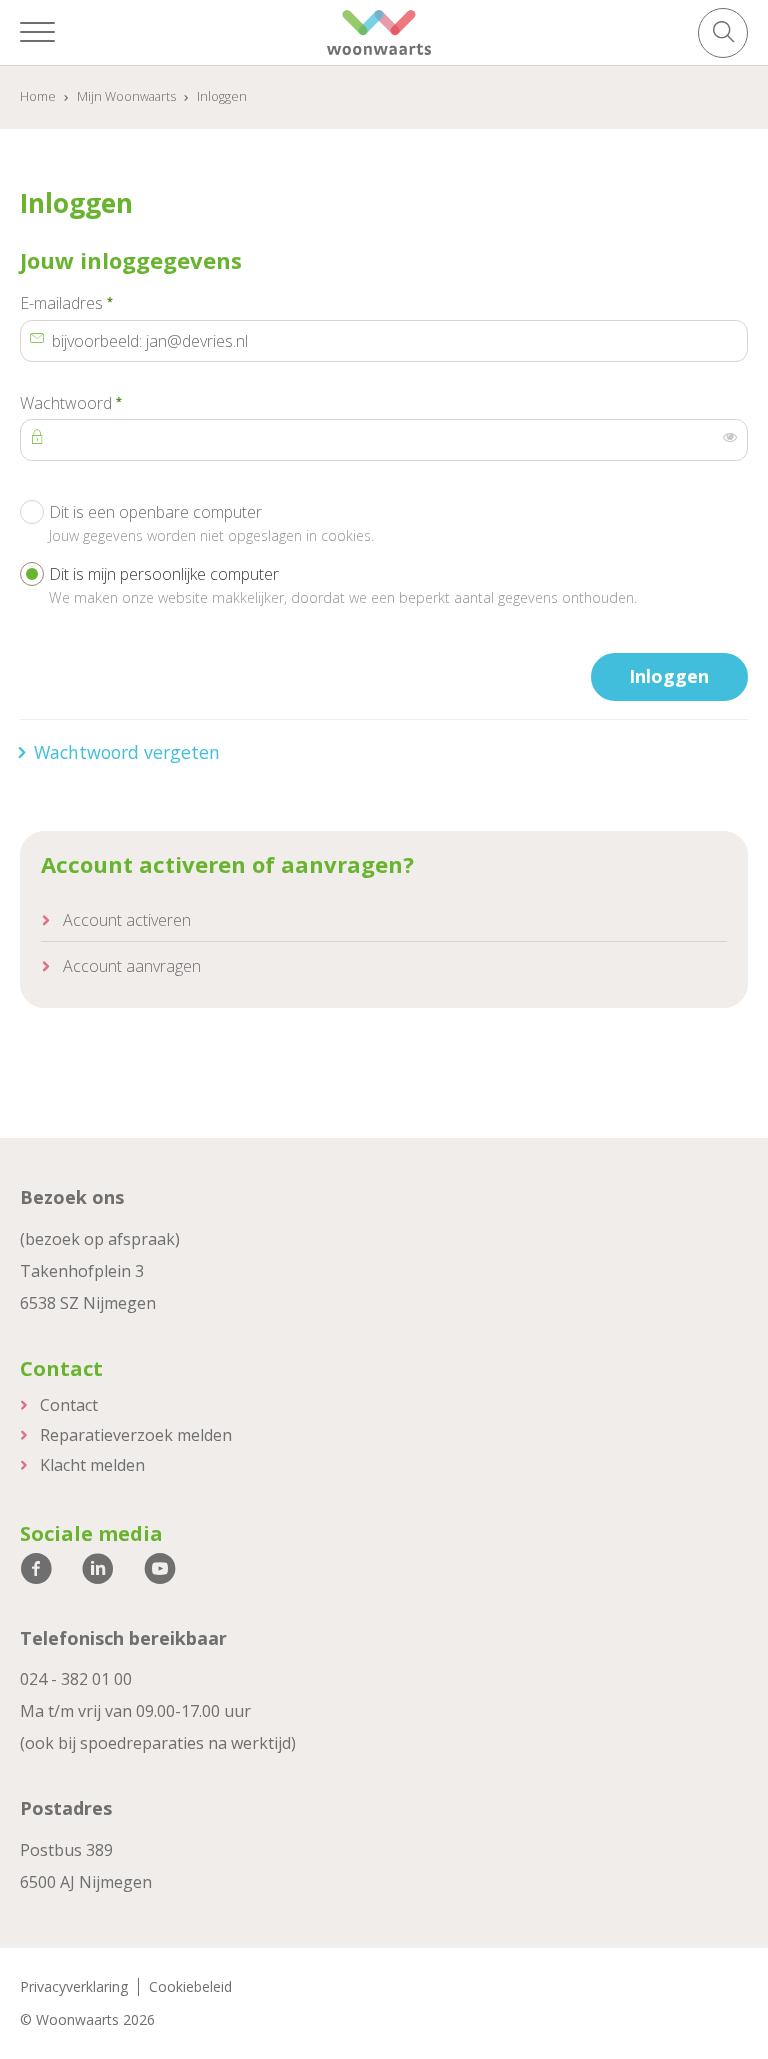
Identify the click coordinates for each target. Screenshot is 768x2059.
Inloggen (669, 676)
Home (38, 96)
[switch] (730, 438)
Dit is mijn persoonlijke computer (343, 585)
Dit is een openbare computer (211, 523)
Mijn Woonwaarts (126, 96)
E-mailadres (104, 303)
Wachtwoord (109, 403)
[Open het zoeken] (723, 33)
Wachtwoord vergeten (127, 752)
